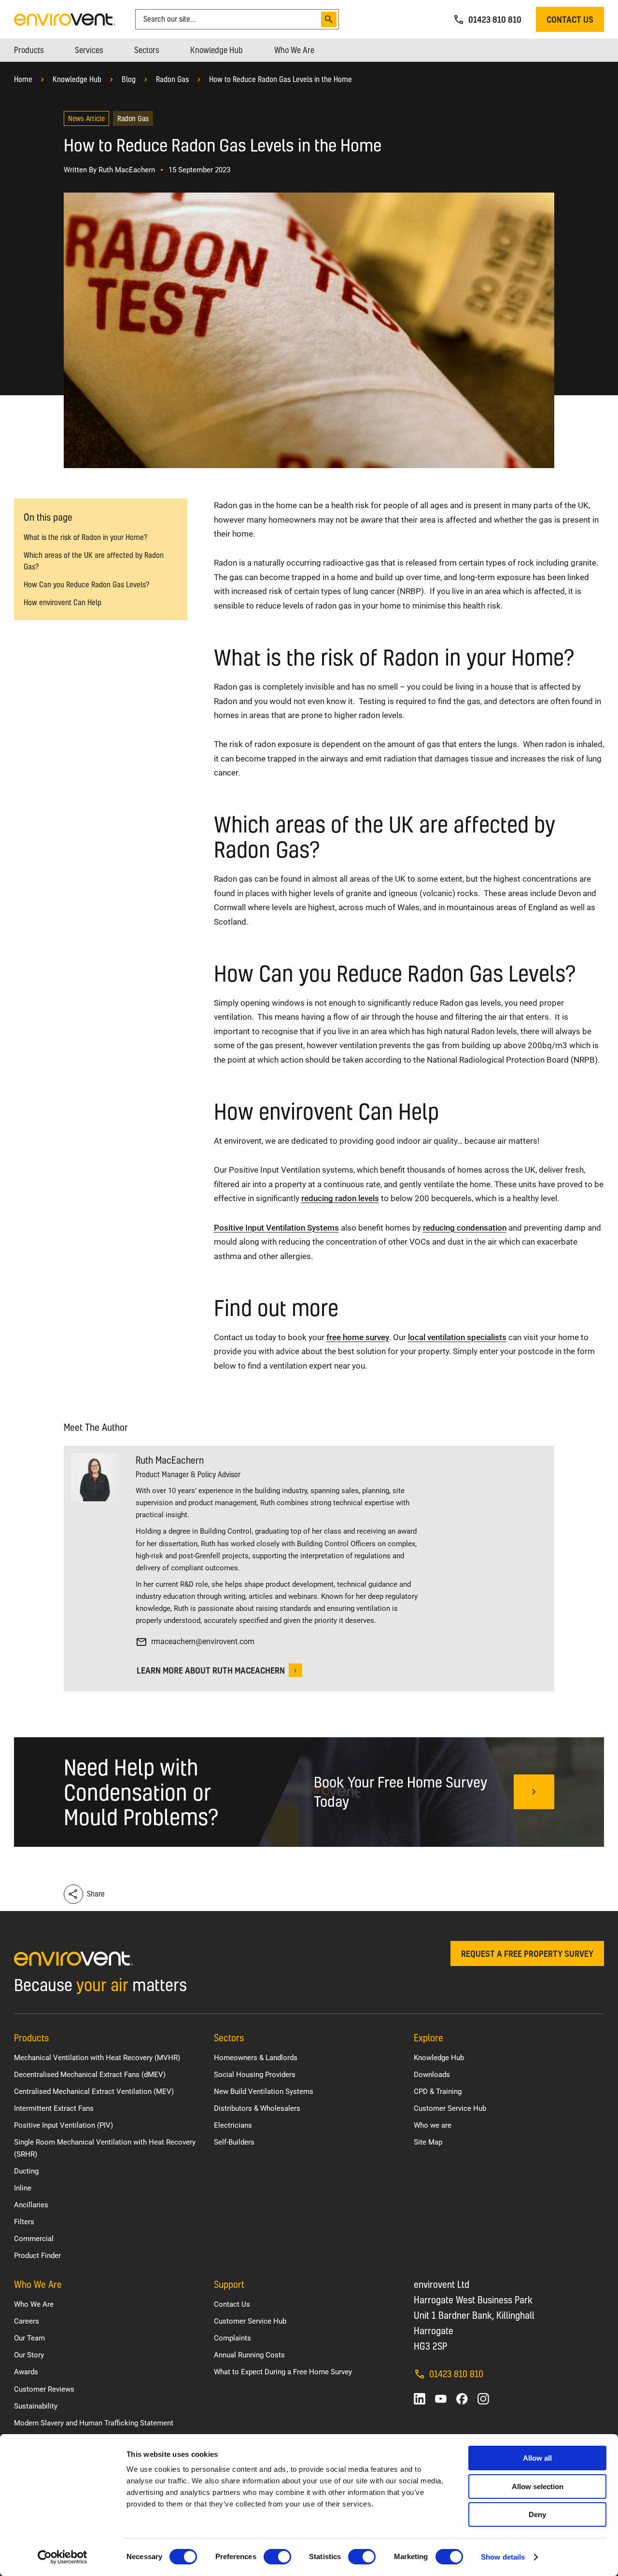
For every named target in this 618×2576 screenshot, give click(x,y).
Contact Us (232, 2304)
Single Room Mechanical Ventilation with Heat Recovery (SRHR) (105, 2148)
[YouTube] (441, 2399)
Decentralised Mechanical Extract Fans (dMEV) (90, 2075)
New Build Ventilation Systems (264, 2091)
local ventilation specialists (457, 1337)
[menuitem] (29, 50)
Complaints (232, 2338)
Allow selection (538, 2486)
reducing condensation (465, 1228)
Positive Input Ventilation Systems (276, 1228)
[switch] (277, 2557)
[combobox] (230, 19)
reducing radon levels (340, 1198)
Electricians (233, 2125)
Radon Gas (172, 79)
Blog (129, 79)
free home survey (358, 1337)
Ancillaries (31, 2205)
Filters (24, 2222)
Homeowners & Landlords (256, 2058)
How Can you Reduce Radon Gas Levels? (86, 585)
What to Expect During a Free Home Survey (283, 2372)
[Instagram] (483, 2399)
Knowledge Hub (77, 79)
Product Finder (37, 2256)
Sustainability (36, 2406)
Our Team (29, 2338)
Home (23, 79)
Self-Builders (234, 2142)
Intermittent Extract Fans (54, 2108)
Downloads (432, 2075)
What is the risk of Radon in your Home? (85, 537)
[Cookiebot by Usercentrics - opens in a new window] (63, 2557)
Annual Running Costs (249, 2355)
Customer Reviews (44, 2389)
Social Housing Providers (255, 2075)
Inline (23, 2188)
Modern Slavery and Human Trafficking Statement (94, 2423)
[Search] (329, 19)
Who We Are (34, 2304)
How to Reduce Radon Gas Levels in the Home (281, 79)
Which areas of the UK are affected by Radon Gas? (94, 561)
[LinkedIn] (420, 2399)
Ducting (26, 2171)
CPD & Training (438, 2091)
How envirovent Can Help (63, 602)
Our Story (29, 2355)
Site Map (428, 2142)
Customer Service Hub (450, 2108)
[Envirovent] (65, 19)
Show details (503, 2557)
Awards (26, 2372)
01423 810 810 (456, 2374)
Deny (537, 2514)
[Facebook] (462, 2399)
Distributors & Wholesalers (257, 2108)
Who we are (433, 2125)
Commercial (34, 2239)
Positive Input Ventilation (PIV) (63, 2125)
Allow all (537, 2458)
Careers (27, 2321)
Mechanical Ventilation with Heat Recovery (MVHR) (97, 2058)
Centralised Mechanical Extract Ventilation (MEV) (94, 2091)
